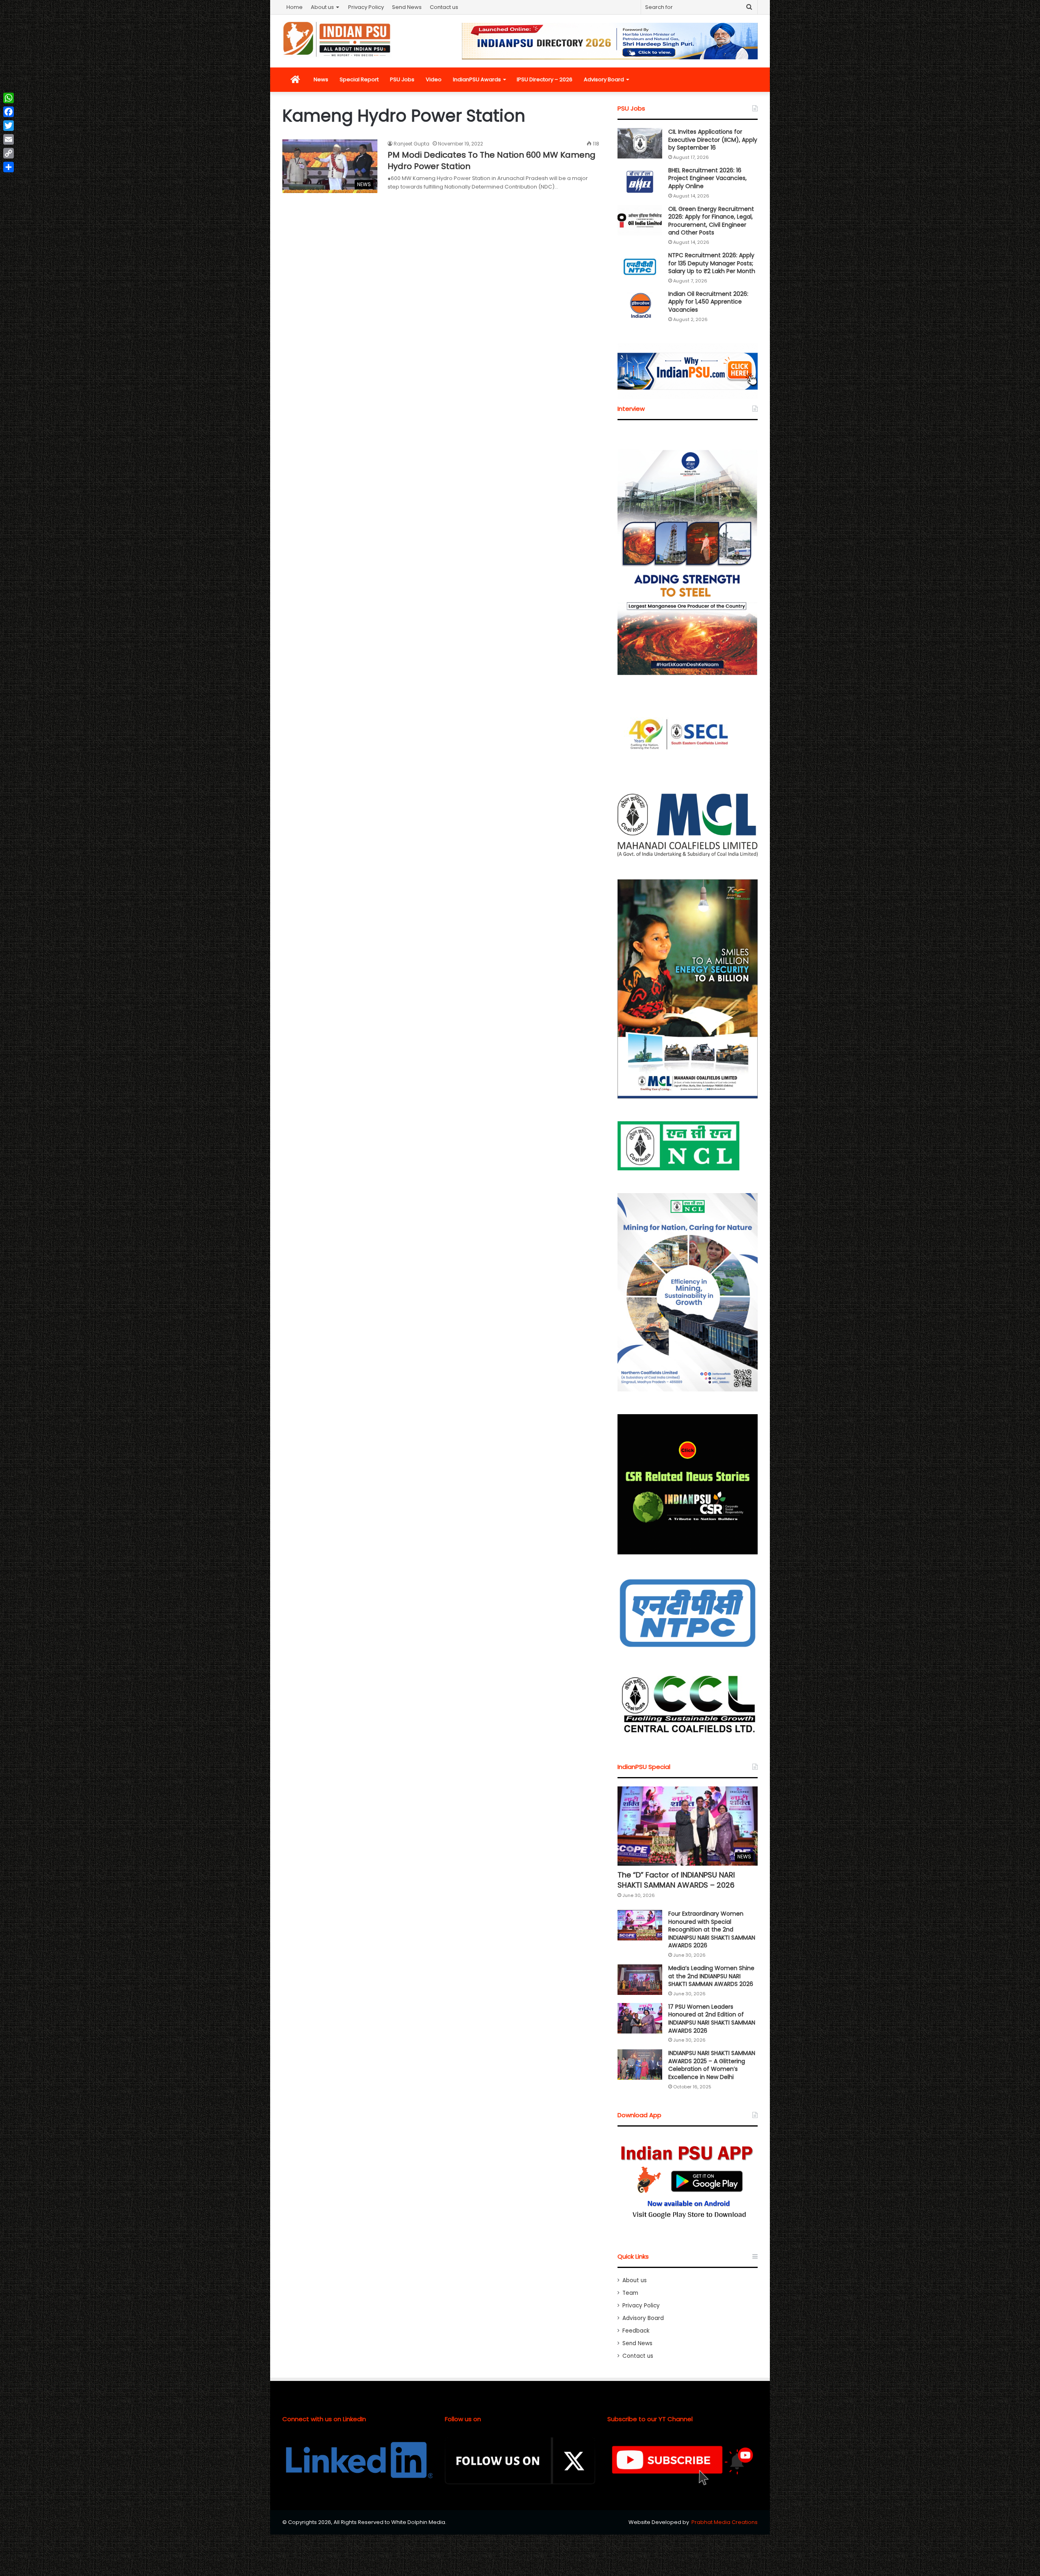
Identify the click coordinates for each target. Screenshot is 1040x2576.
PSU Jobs (402, 79)
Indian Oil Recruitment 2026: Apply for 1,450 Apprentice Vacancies (708, 302)
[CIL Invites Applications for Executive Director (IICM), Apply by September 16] (640, 143)
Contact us (444, 7)
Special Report (359, 79)
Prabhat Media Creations (725, 2522)
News (321, 79)
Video (434, 79)
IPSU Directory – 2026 (545, 79)
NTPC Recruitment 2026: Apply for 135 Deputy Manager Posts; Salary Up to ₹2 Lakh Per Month (712, 263)
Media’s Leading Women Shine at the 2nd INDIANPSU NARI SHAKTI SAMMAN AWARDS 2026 (711, 1976)
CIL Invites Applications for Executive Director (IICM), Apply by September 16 (713, 140)
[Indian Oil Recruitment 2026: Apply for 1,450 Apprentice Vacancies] (640, 305)
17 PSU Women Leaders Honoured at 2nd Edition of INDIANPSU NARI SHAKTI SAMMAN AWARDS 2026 (712, 2019)
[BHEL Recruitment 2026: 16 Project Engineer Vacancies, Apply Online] (640, 182)
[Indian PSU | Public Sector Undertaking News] (337, 39)
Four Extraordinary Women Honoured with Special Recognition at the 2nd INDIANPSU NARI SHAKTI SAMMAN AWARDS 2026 (712, 1929)
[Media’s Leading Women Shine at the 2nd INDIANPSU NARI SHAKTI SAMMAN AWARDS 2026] (640, 1980)
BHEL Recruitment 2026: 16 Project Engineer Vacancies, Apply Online (707, 178)
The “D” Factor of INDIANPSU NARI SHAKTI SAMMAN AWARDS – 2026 (676, 1880)
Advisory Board (604, 79)
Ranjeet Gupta (412, 144)
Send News (407, 7)
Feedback (636, 2331)
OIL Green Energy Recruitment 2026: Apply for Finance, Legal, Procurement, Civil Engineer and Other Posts (711, 221)
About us (322, 7)
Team (630, 2293)
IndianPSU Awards (477, 79)
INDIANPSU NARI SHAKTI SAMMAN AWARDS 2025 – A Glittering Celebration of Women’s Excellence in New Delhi (712, 2065)
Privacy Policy (366, 7)
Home (295, 7)
